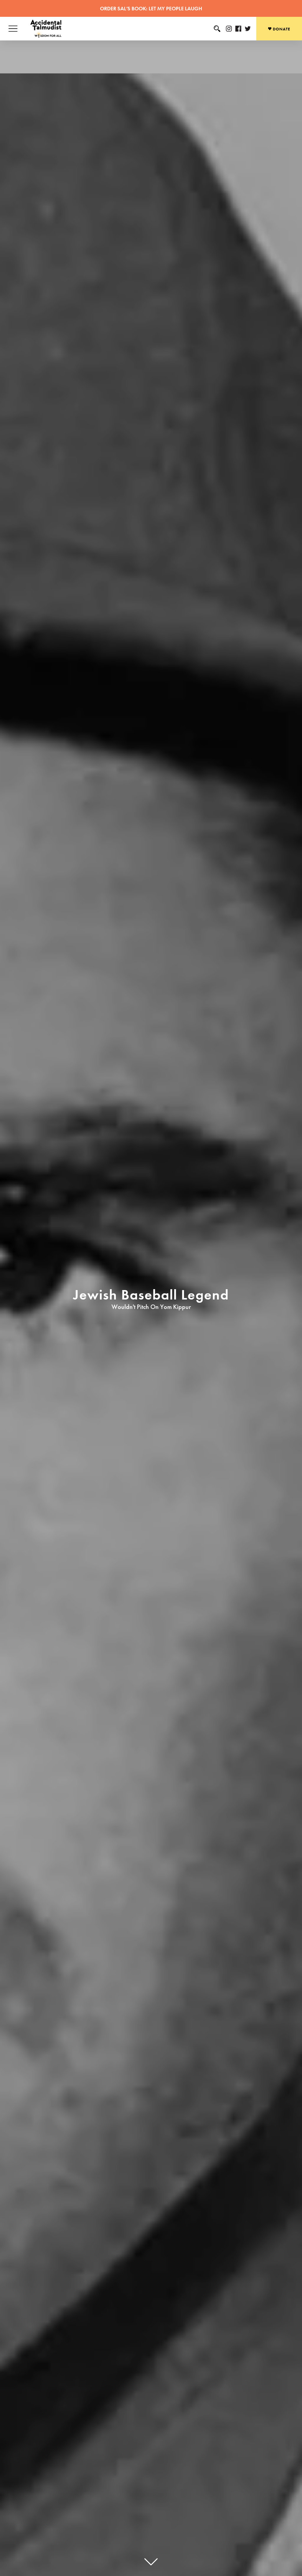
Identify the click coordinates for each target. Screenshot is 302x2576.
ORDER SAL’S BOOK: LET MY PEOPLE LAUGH (151, 8)
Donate (281, 29)
